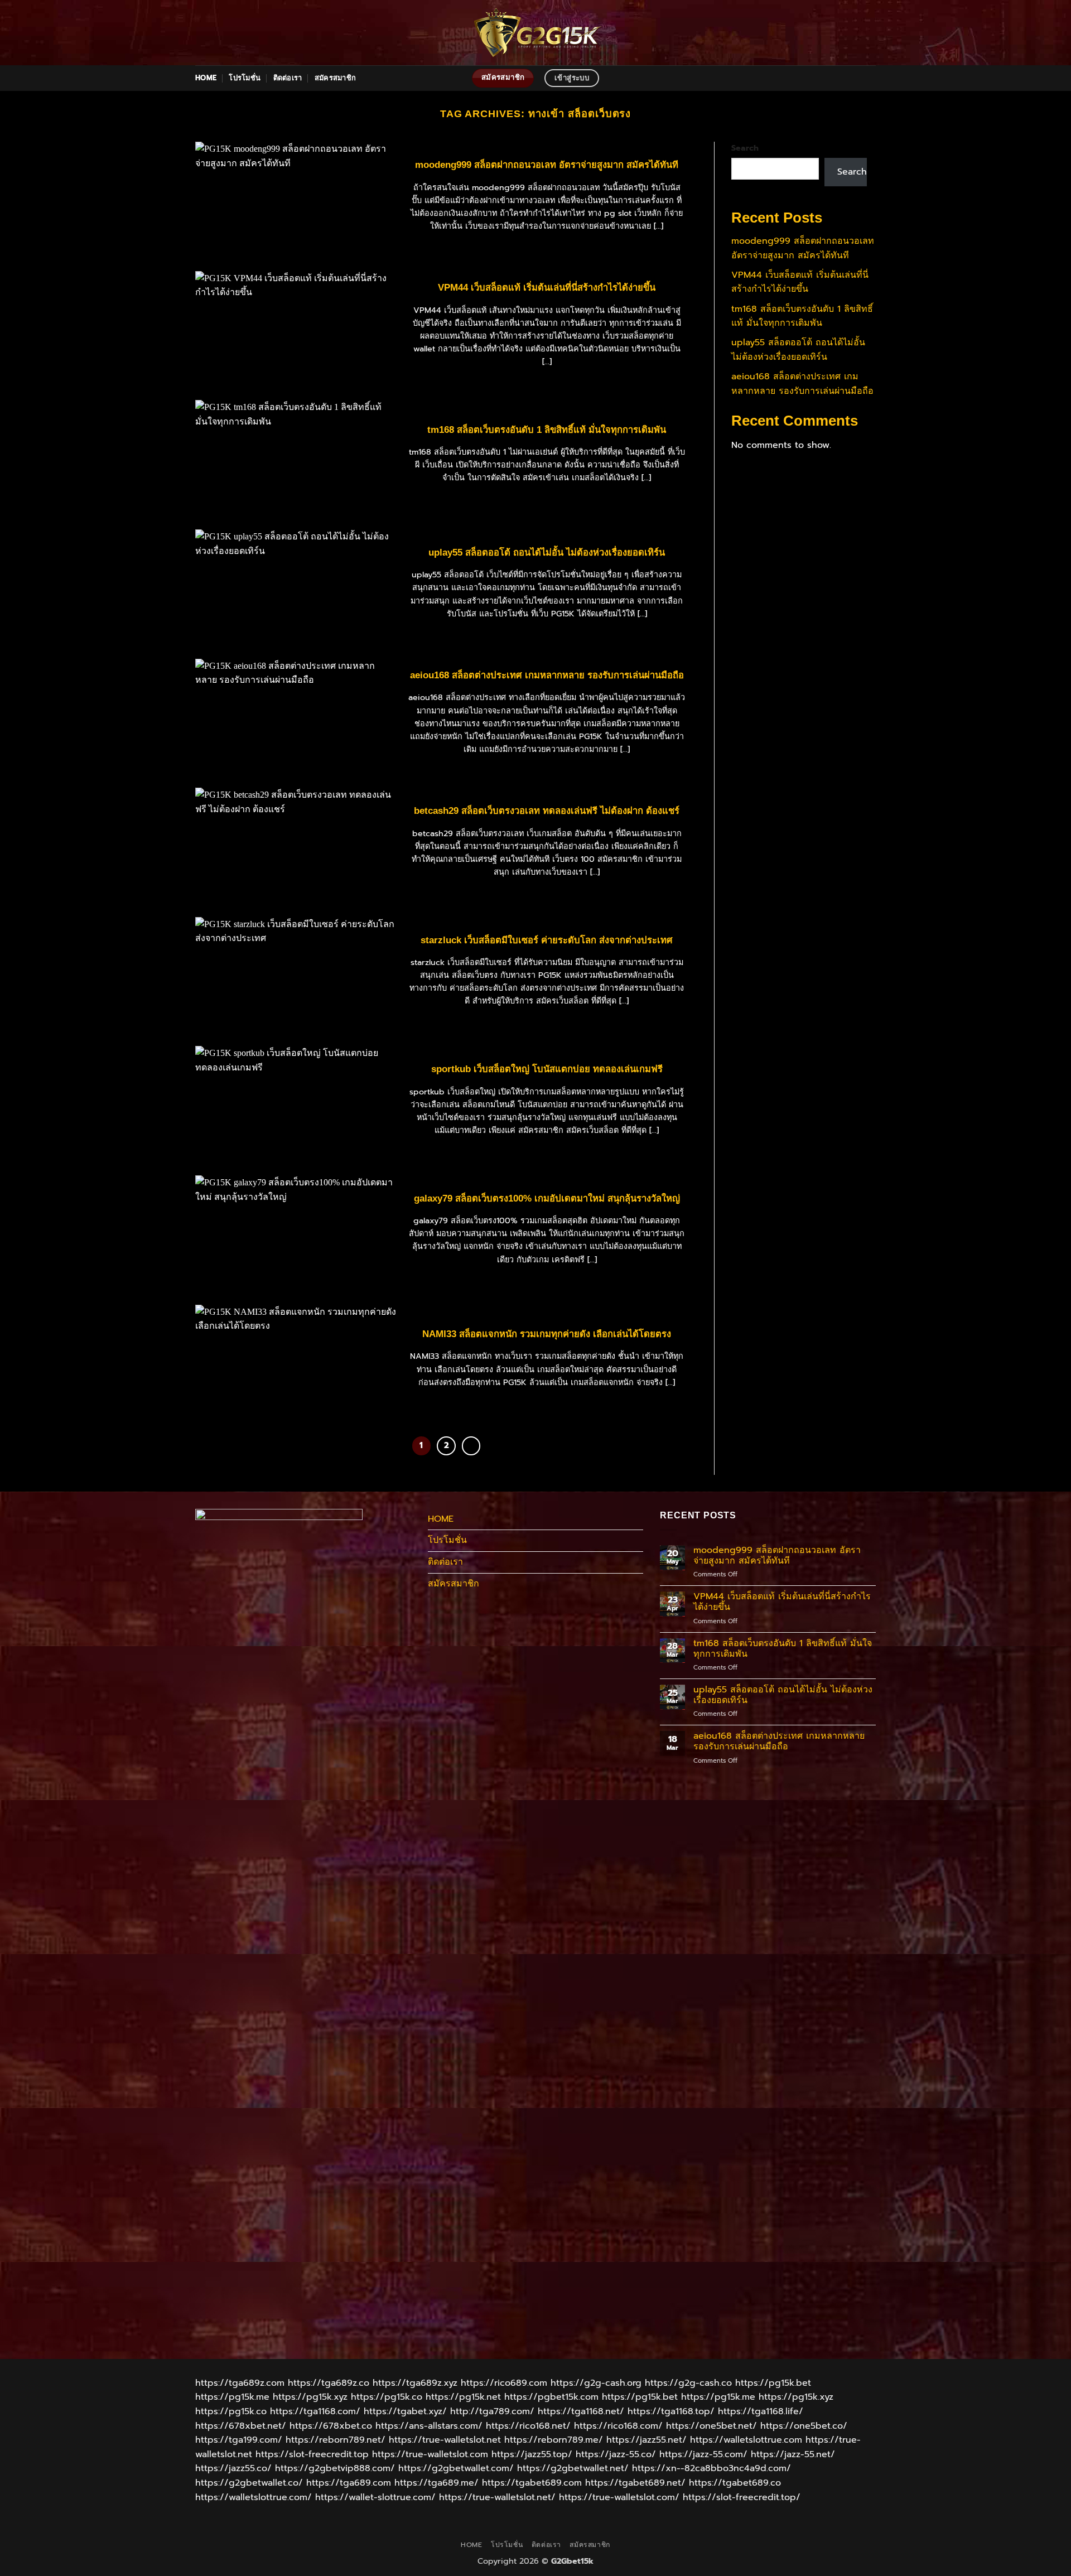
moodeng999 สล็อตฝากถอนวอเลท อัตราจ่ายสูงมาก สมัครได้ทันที (547, 165)
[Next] (471, 1446)
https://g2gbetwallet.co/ (249, 2483)
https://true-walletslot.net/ (497, 2497)
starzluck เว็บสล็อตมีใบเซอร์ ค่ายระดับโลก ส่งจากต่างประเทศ (547, 940)
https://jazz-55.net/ (793, 2454)
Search (745, 148)
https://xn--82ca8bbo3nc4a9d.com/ (711, 2468)
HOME (206, 78)
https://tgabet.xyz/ (405, 2411)
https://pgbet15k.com (551, 2397)
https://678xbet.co (331, 2426)
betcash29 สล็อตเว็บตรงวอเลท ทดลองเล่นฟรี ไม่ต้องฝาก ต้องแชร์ (547, 811)
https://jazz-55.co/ (616, 2454)
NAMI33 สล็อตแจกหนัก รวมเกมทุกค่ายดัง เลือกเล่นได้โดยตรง (547, 1334)
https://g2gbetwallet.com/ (456, 2468)
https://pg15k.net (463, 2397)
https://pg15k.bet (773, 2383)
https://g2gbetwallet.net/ (573, 2468)
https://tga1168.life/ (761, 2411)
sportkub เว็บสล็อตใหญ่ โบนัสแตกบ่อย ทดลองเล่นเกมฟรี (547, 1069)
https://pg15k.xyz (310, 2397)
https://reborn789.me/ (554, 2440)
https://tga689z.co (329, 2383)
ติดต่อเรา (288, 78)
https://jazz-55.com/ (703, 2454)
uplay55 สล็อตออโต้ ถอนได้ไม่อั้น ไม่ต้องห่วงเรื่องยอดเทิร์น (547, 553)
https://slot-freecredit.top (312, 2454)
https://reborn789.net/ (336, 2440)
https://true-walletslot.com (430, 2454)
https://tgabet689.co (735, 2483)
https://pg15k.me (232, 2397)
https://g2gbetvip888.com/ (335, 2468)
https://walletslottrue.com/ (254, 2497)
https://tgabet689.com (532, 2483)
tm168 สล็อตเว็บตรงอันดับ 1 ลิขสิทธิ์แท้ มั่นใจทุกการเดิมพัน (547, 430)
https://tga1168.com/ (315, 2411)
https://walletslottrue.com (746, 2440)
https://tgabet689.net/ (635, 2483)
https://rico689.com (504, 2383)
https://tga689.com (349, 2483)
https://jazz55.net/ (647, 2440)
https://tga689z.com (240, 2383)
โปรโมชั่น (245, 78)
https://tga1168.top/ (671, 2411)
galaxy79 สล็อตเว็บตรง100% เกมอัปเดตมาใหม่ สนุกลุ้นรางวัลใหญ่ (547, 1198)
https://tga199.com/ (239, 2440)
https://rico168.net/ (528, 2426)
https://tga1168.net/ (581, 2411)
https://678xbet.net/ (241, 2426)
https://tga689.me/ (436, 2483)
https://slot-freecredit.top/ (742, 2497)
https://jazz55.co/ (233, 2468)
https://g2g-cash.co (688, 2383)
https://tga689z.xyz (415, 2383)
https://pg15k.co (387, 2397)
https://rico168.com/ (618, 2426)
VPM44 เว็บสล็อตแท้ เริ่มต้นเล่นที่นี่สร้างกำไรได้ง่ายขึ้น (547, 288)
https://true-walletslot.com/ (619, 2497)
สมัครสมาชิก (335, 78)
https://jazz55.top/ (532, 2454)
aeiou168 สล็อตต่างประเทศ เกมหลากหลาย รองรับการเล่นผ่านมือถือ (547, 675)
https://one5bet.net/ (711, 2426)
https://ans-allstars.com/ (429, 2426)
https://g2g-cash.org (596, 2383)
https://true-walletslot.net (445, 2440)
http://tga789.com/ (492, 2411)
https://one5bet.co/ (804, 2426)
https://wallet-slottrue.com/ (375, 2497)
